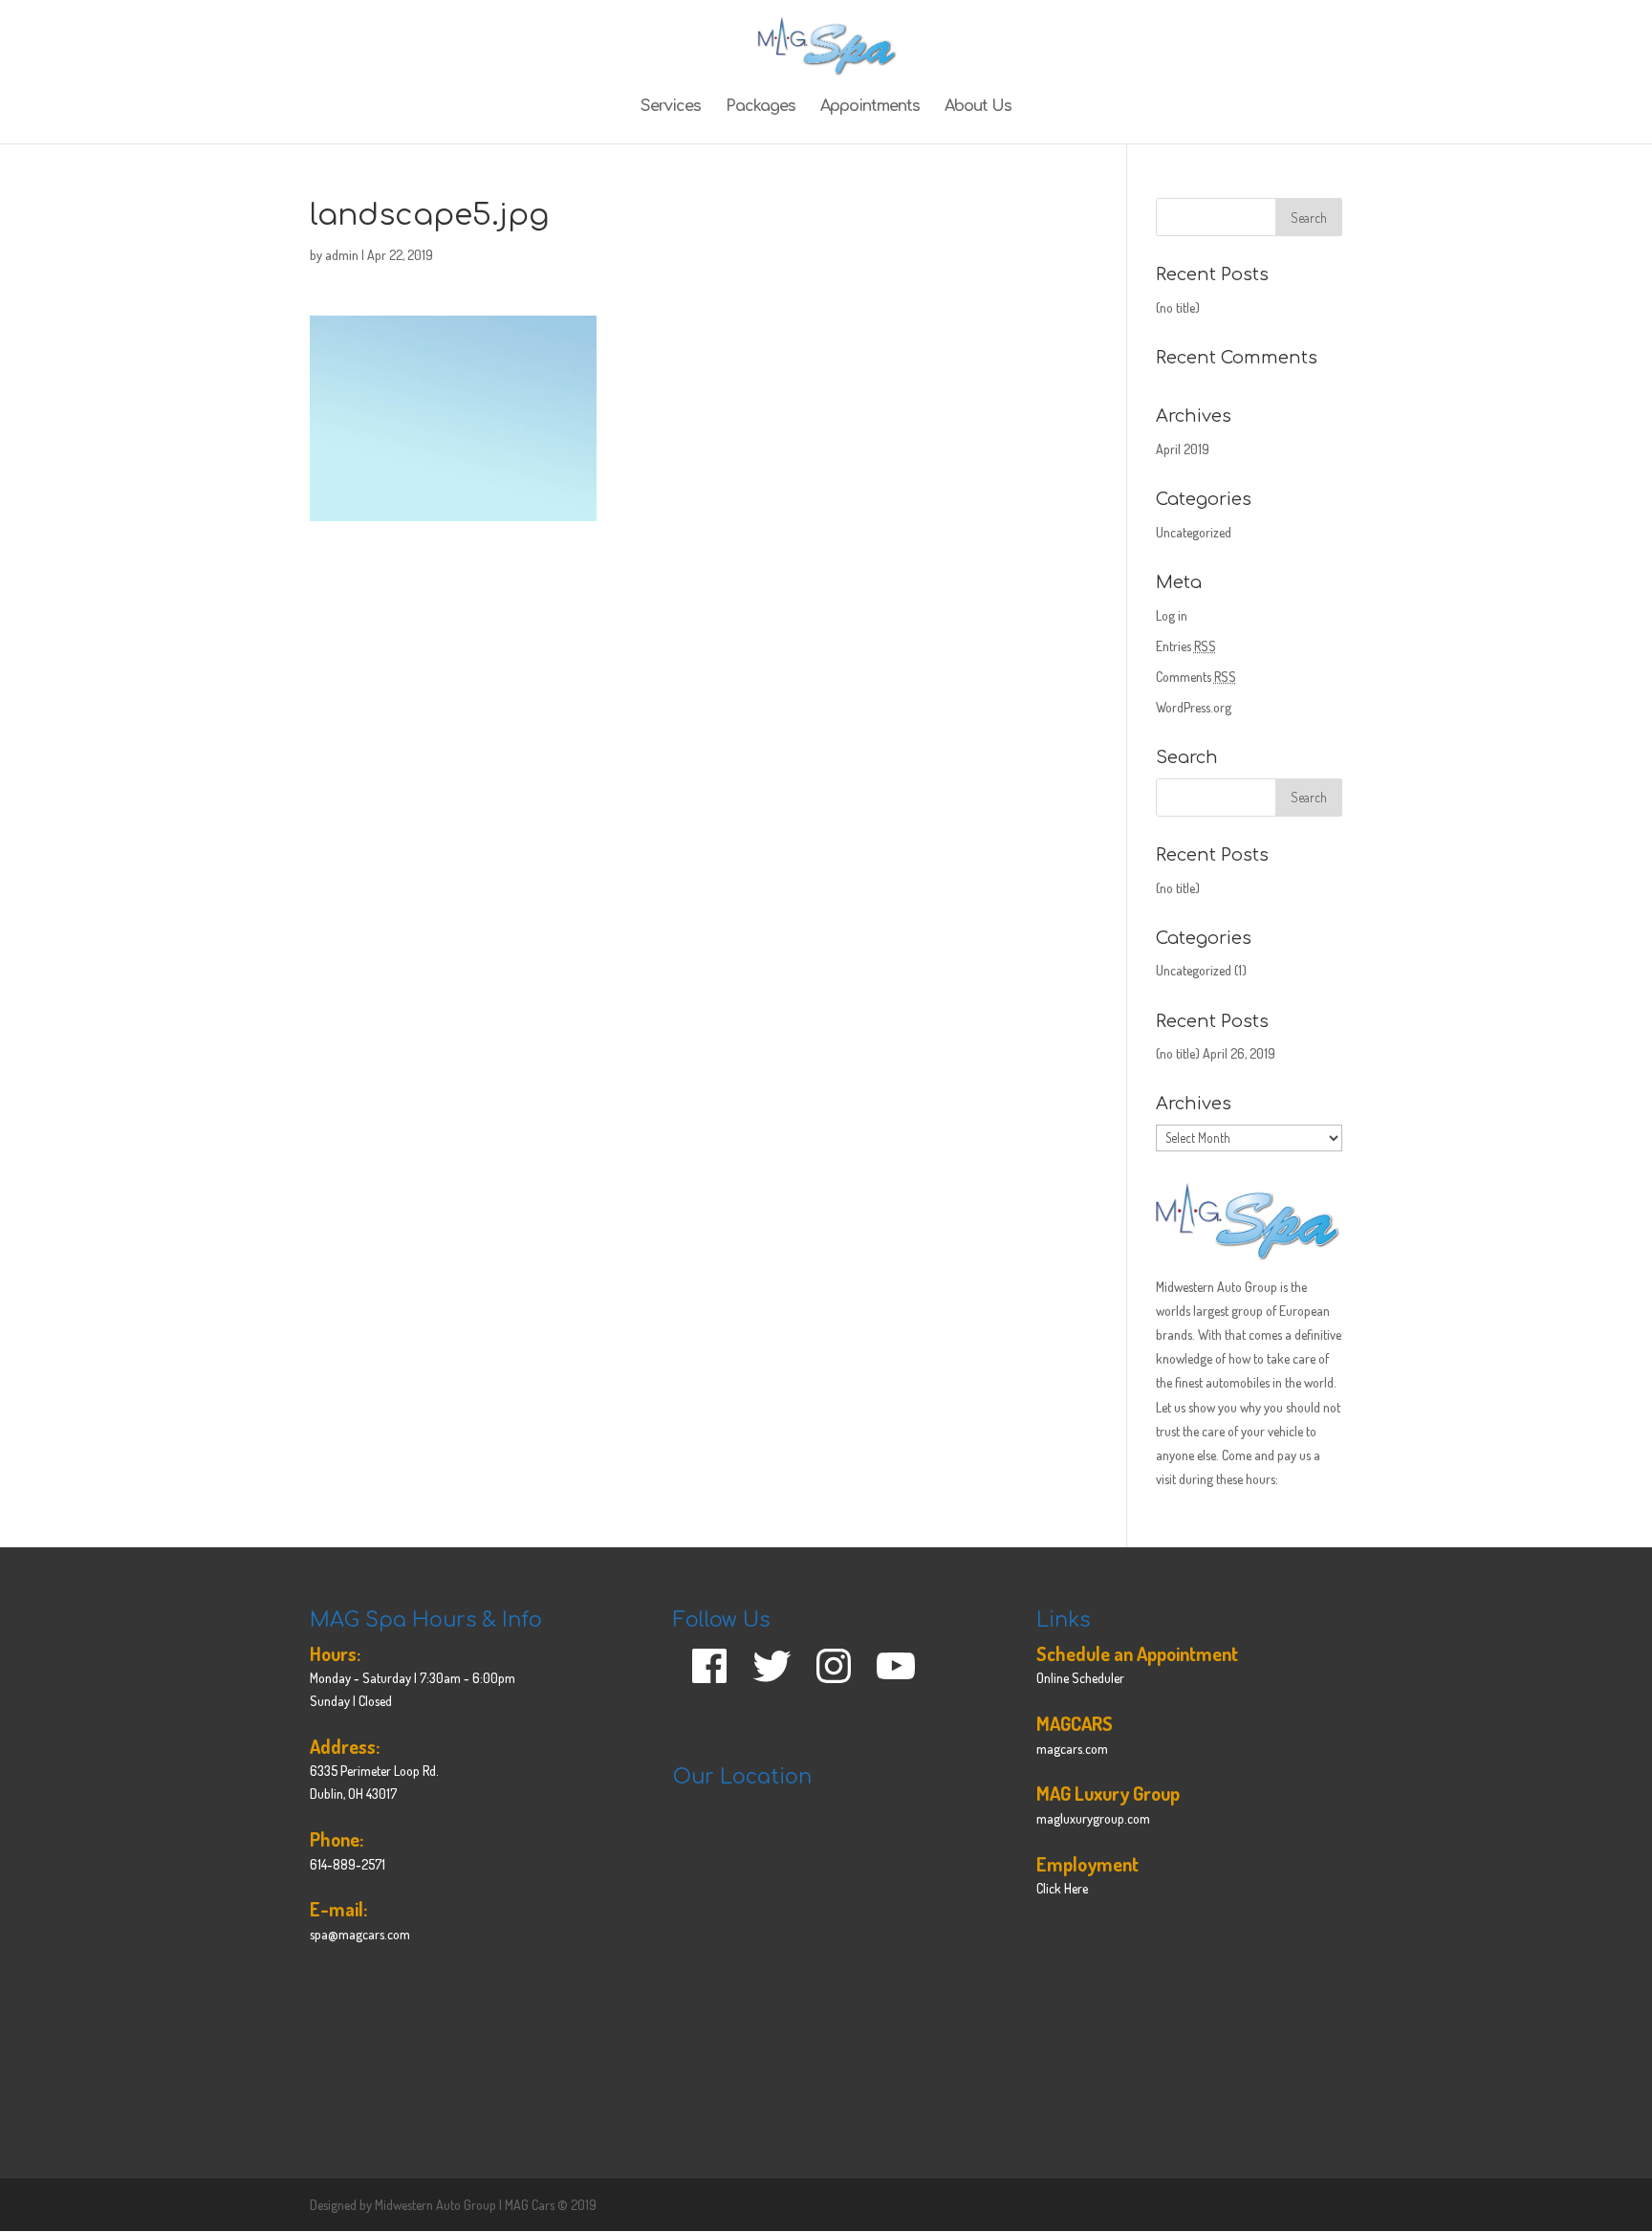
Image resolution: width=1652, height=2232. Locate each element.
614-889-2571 (348, 1864)
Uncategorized (1194, 532)
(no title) (1178, 307)
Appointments (870, 107)
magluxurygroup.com (1093, 1818)
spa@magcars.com (360, 1934)
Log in (1172, 615)
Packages (761, 107)
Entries (1186, 646)
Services (671, 107)
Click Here (1062, 1888)
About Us (978, 107)
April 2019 (1183, 449)
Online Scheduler (1080, 1678)
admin (342, 255)
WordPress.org (1194, 707)
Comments (1196, 677)
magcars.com (1072, 1749)
